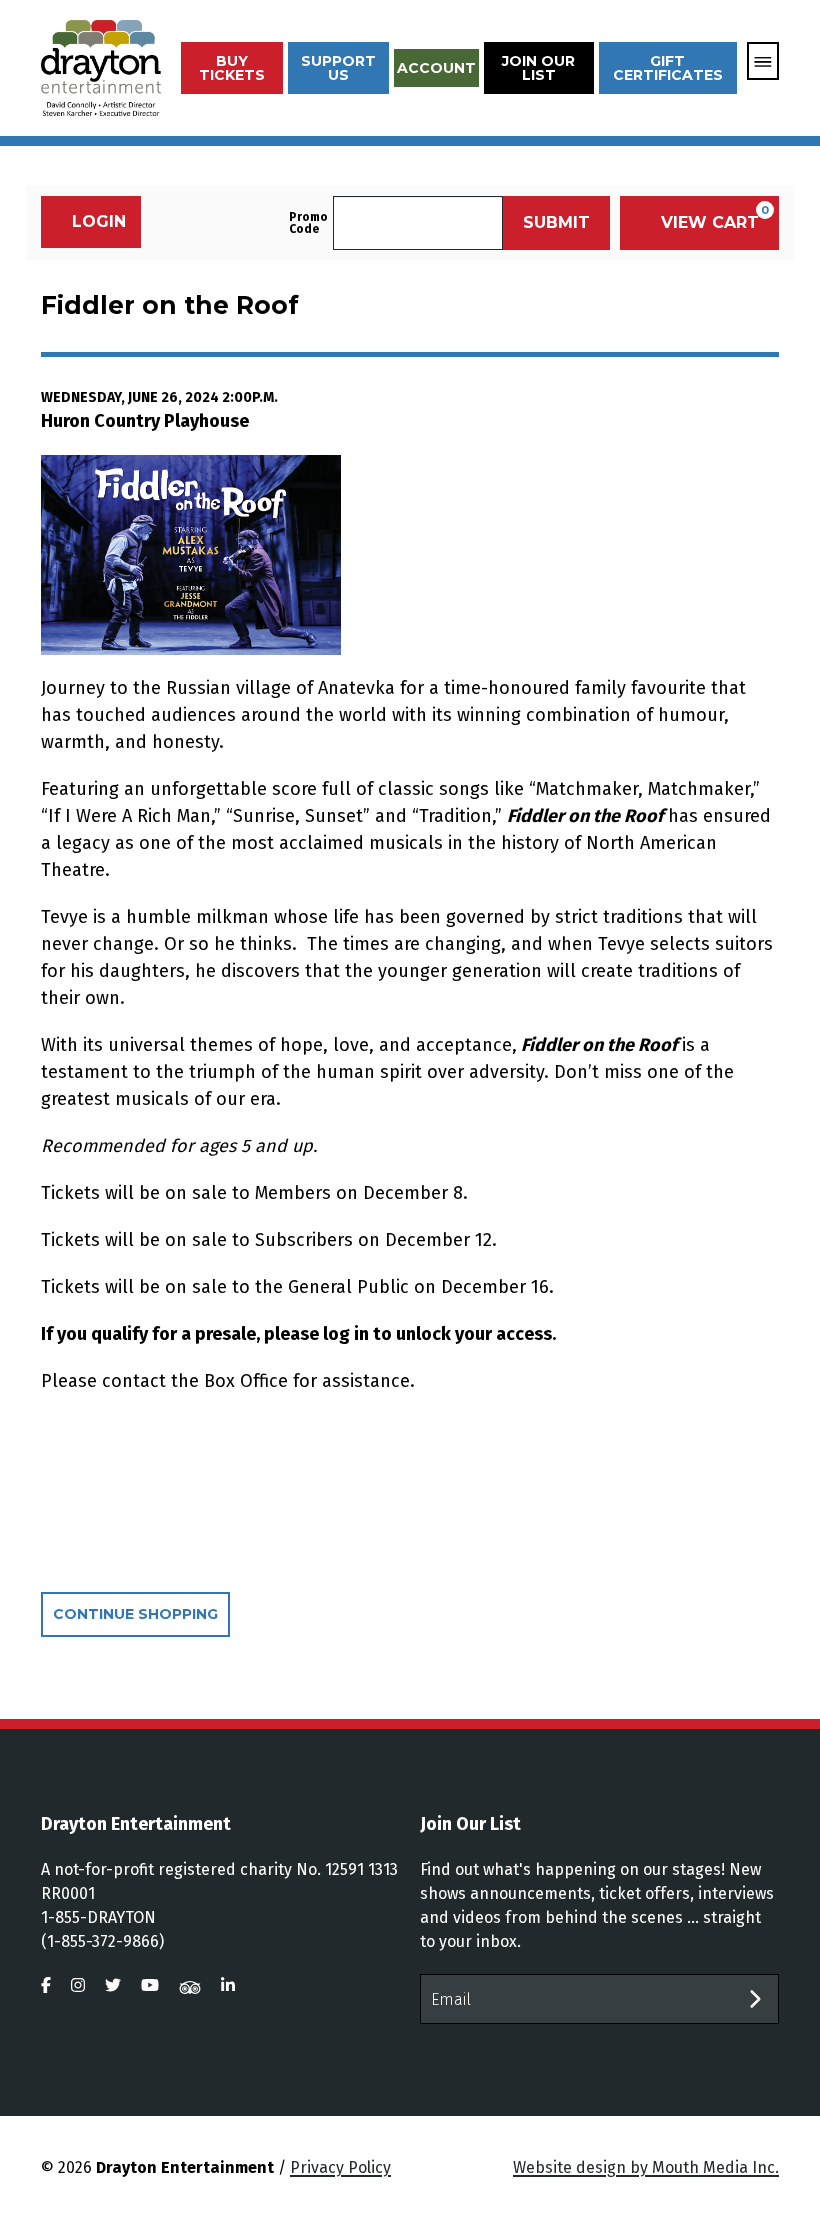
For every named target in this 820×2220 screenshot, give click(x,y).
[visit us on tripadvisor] (190, 1985)
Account (436, 68)
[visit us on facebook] (46, 1985)
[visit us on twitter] (113, 1985)
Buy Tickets (232, 68)
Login (99, 221)
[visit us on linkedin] (228, 1985)
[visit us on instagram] (78, 1985)
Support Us (338, 68)
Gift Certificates (668, 68)
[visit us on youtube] (150, 1985)
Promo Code (308, 223)
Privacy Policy (340, 2167)
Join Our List (538, 68)
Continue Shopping (135, 1614)
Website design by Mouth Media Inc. (646, 2167)
